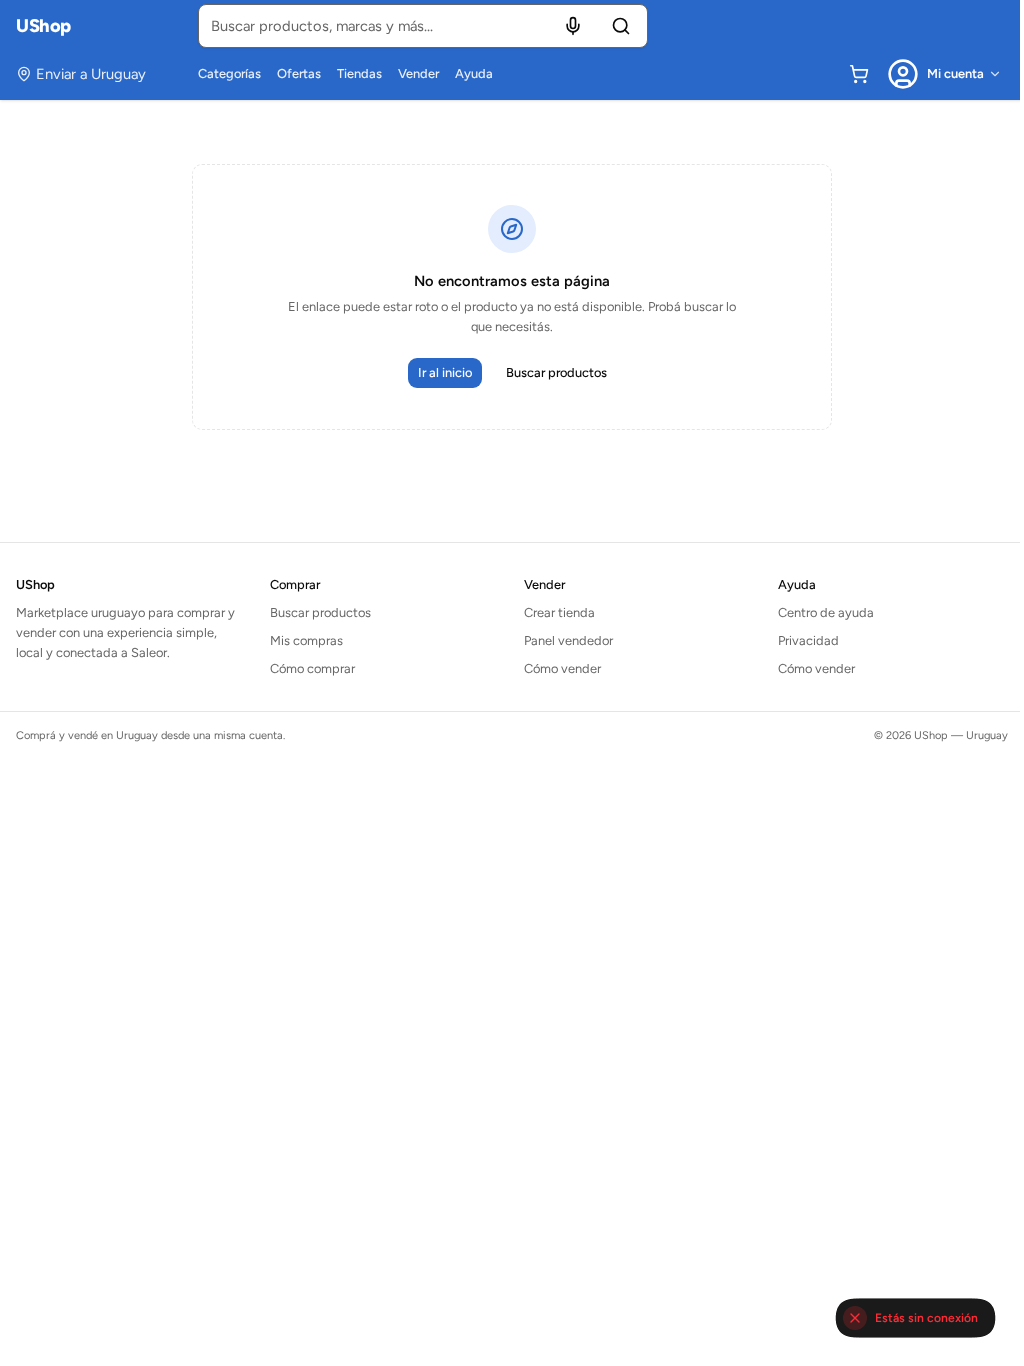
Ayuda (474, 73)
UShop (43, 26)
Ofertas (299, 73)
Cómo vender (562, 668)
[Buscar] (621, 26)
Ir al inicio (445, 372)
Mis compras (306, 640)
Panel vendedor (568, 640)
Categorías (229, 73)
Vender (418, 73)
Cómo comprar (312, 668)
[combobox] (423, 26)
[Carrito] (859, 74)
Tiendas (359, 73)
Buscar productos (556, 372)
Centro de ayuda (826, 612)
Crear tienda (559, 612)
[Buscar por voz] (573, 26)
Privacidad (808, 640)
